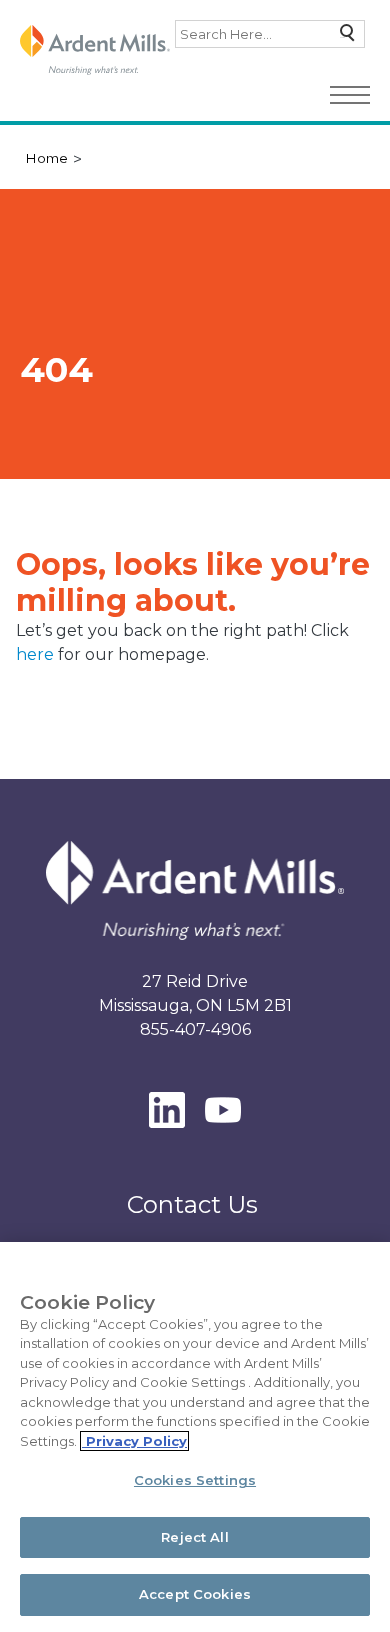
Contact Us (192, 1204)
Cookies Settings (195, 1480)
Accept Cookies (195, 1594)
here (37, 654)
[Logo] (95, 50)
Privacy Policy (134, 1441)
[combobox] (270, 34)
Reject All (194, 1537)
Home (46, 158)
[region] (195, 1437)
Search (342, 37)
